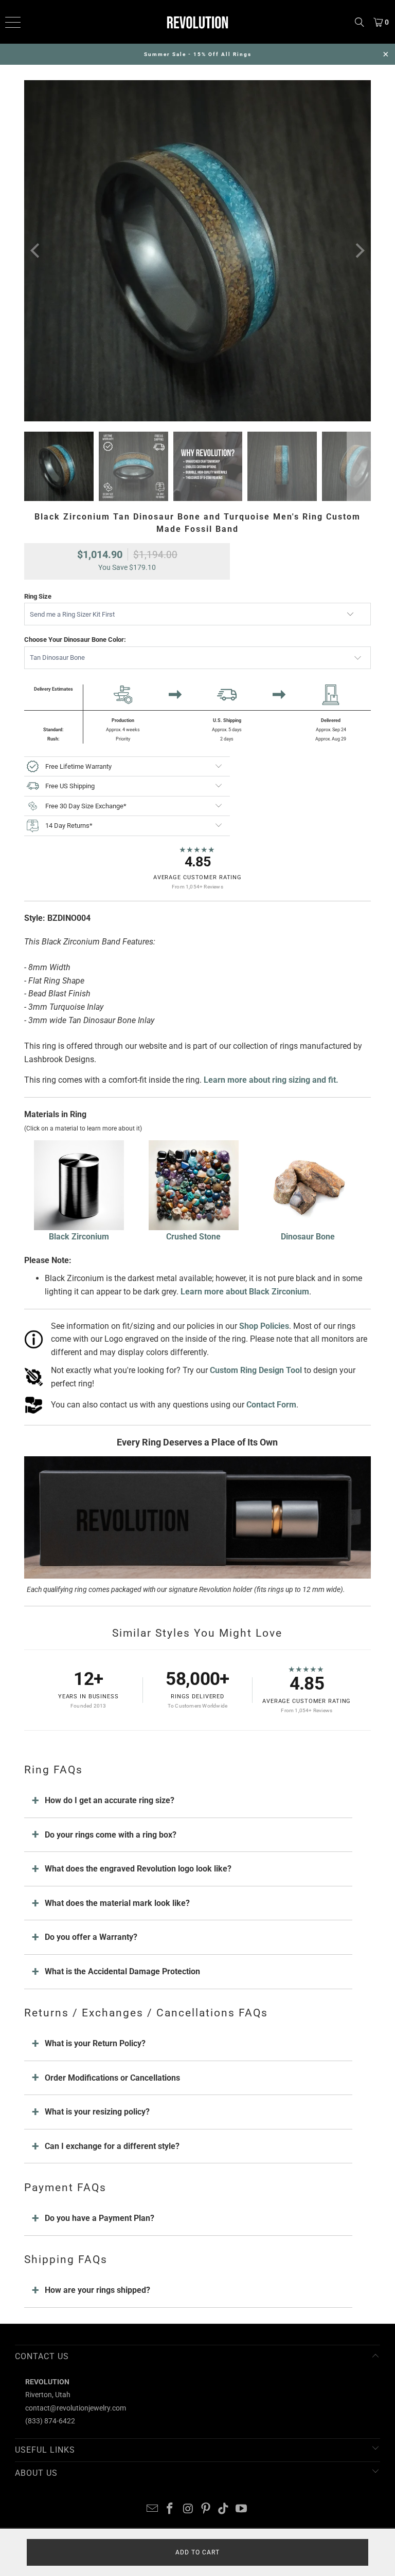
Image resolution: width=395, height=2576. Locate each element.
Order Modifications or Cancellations (112, 2078)
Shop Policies (264, 1326)
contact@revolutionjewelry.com (76, 2408)
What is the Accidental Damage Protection (122, 1971)
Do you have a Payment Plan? (100, 2218)
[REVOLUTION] (197, 22)
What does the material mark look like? (117, 1903)
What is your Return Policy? (95, 2043)
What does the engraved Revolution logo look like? (138, 1869)
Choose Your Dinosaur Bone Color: (75, 640)
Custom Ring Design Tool (256, 1370)
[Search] (360, 22)
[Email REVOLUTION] (152, 2509)
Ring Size (38, 596)
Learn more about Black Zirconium (245, 1292)
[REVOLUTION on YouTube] (242, 2509)
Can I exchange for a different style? (112, 2146)
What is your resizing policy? (97, 2112)
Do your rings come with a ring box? (111, 1835)
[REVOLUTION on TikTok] (224, 2509)
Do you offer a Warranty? (91, 1937)
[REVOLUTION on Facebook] (170, 2509)
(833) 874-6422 (50, 2421)
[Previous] (36, 251)
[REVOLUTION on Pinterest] (206, 2509)
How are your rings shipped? (97, 2290)
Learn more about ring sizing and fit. (271, 1080)
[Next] (359, 251)
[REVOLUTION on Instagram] (188, 2509)
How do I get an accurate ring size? (110, 1800)
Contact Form (271, 1405)
